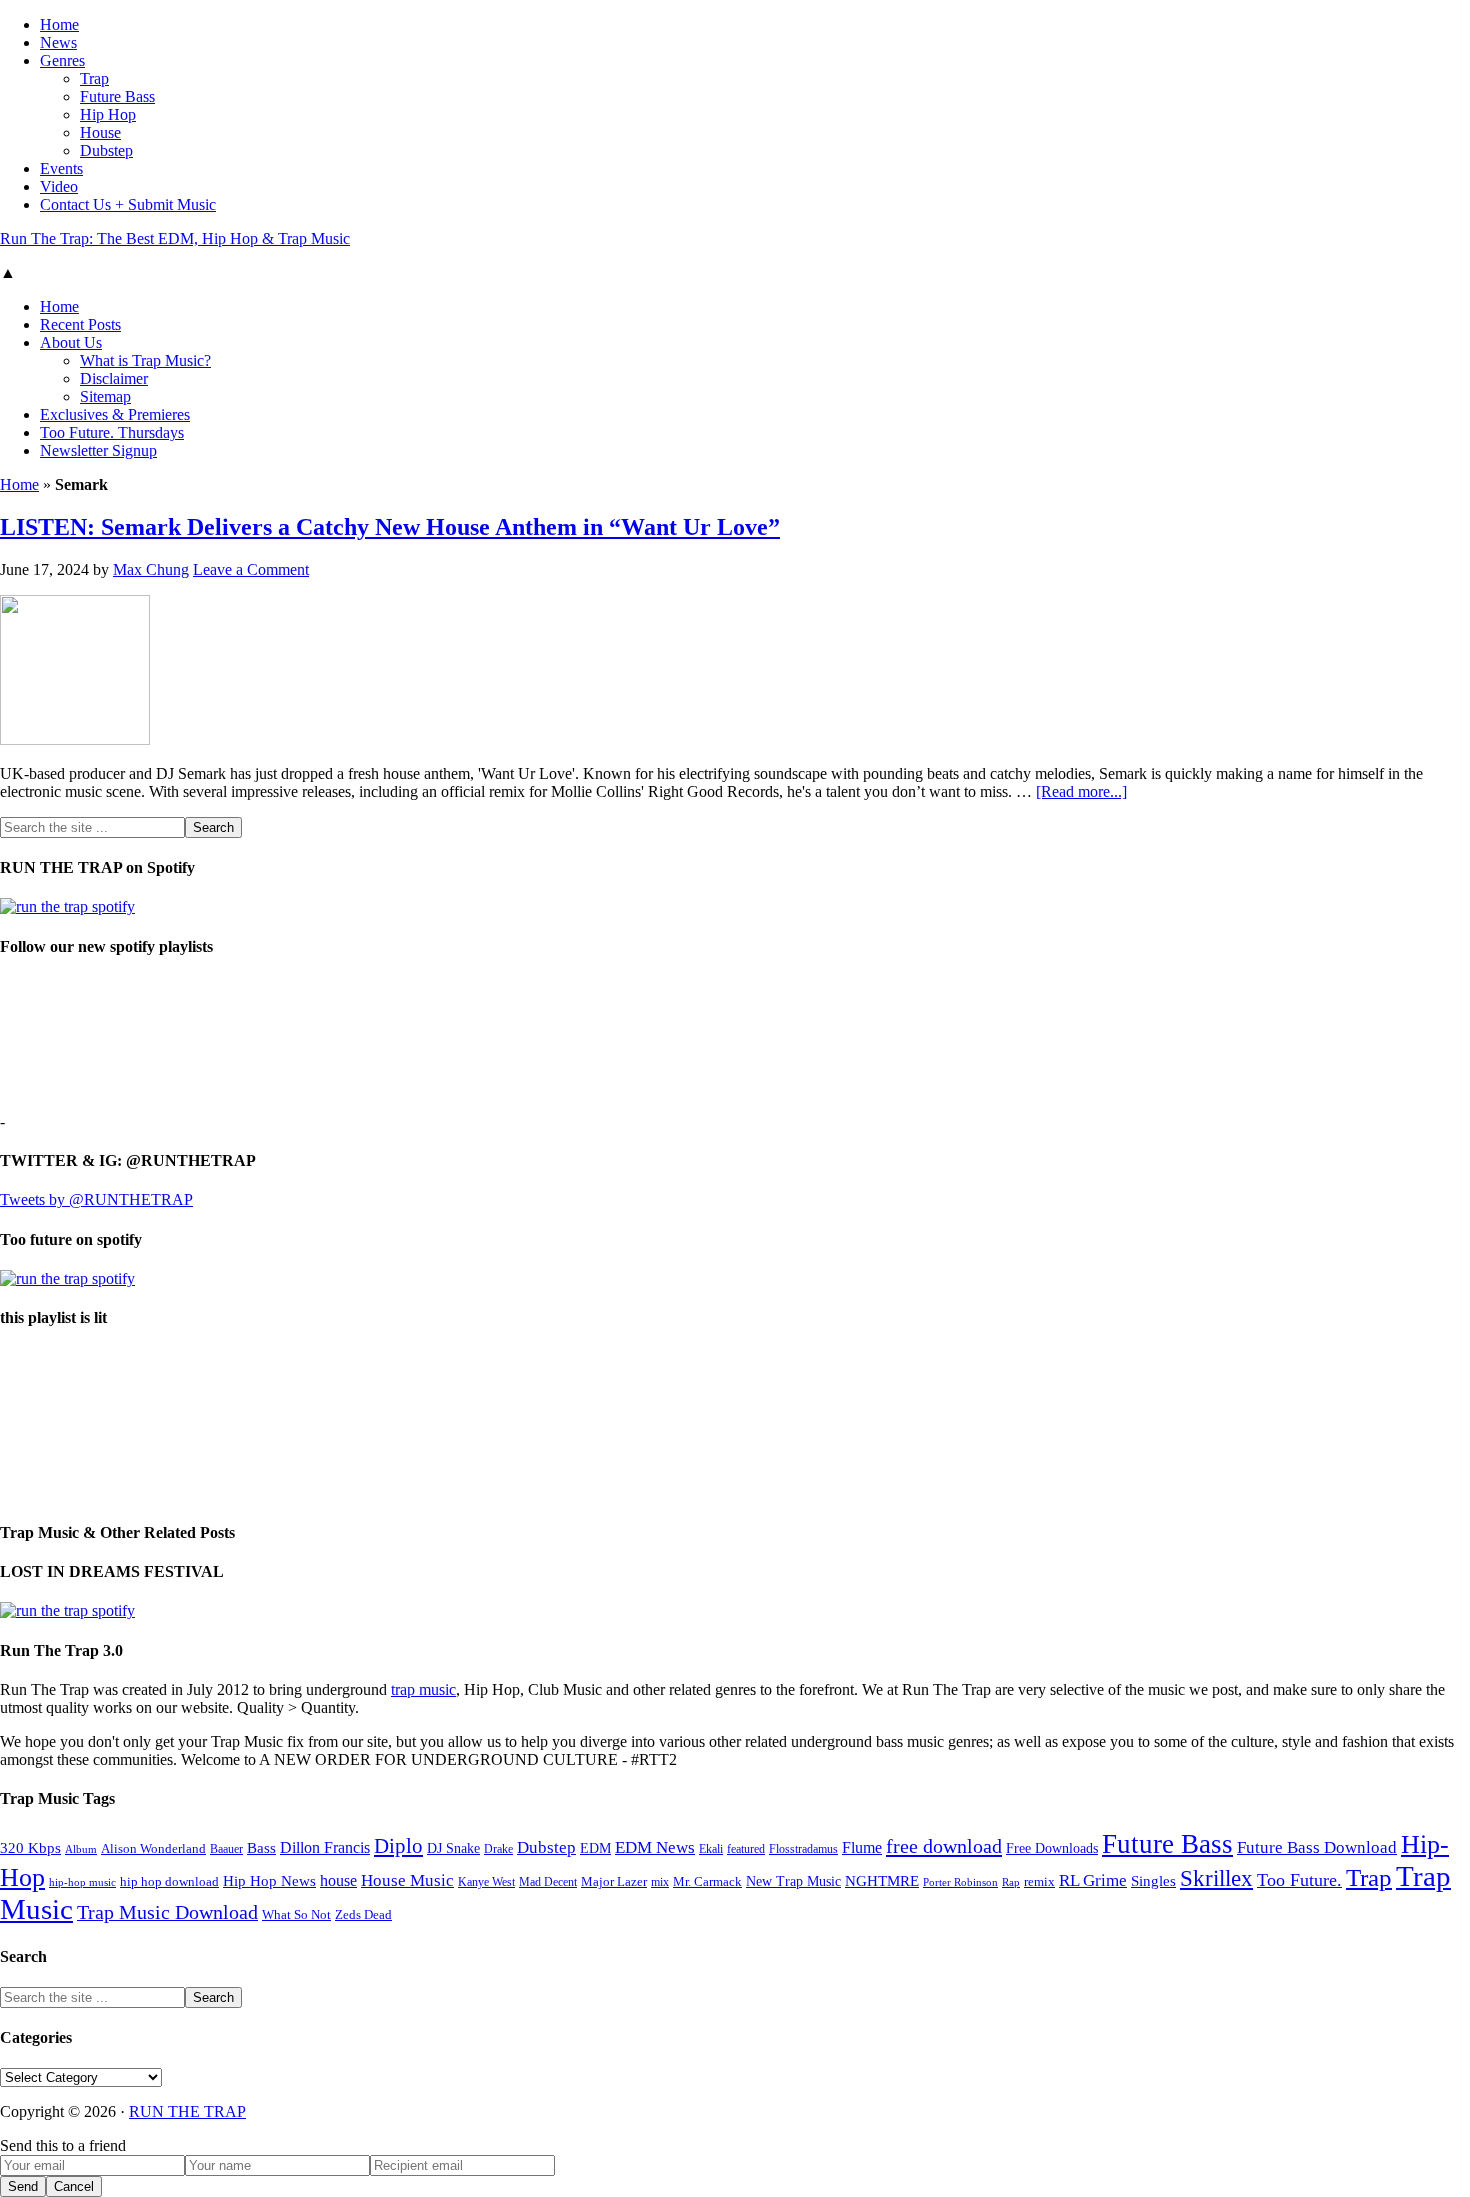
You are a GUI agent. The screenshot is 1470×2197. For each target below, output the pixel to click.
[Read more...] (1081, 791)
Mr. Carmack (707, 1882)
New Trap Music (793, 1881)
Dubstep (546, 1847)
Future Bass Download (1317, 1847)
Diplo (398, 1846)
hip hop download (169, 1882)
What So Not (296, 1915)
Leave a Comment (251, 569)
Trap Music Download (167, 1912)
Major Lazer (614, 1882)
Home (19, 484)
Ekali (711, 1849)
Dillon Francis (325, 1847)
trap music (423, 1689)
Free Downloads (1052, 1848)
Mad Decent (548, 1882)
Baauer (226, 1849)
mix (660, 1882)
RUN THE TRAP (187, 2111)
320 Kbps (30, 1847)
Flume (862, 1847)
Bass (261, 1847)
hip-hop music (82, 1882)
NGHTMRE (882, 1881)
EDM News (655, 1847)
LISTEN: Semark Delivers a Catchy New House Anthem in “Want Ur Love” (390, 527)
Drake (498, 1849)
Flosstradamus (803, 1849)
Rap (1011, 1882)
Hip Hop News (269, 1880)
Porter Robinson (960, 1882)
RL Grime (1093, 1880)
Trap (1369, 1877)
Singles (1153, 1880)
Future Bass (1167, 1844)
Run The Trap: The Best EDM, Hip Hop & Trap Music (175, 238)
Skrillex (1216, 1878)
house (338, 1880)
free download (944, 1846)
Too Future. (1299, 1880)
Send (23, 2186)
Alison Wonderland (153, 1848)
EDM (595, 1848)
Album (81, 1849)
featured (746, 1849)
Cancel (74, 2186)
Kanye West (486, 1882)
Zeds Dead (363, 1914)
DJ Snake (453, 1848)
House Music (407, 1880)
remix (1039, 1882)
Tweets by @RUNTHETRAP (96, 1199)
